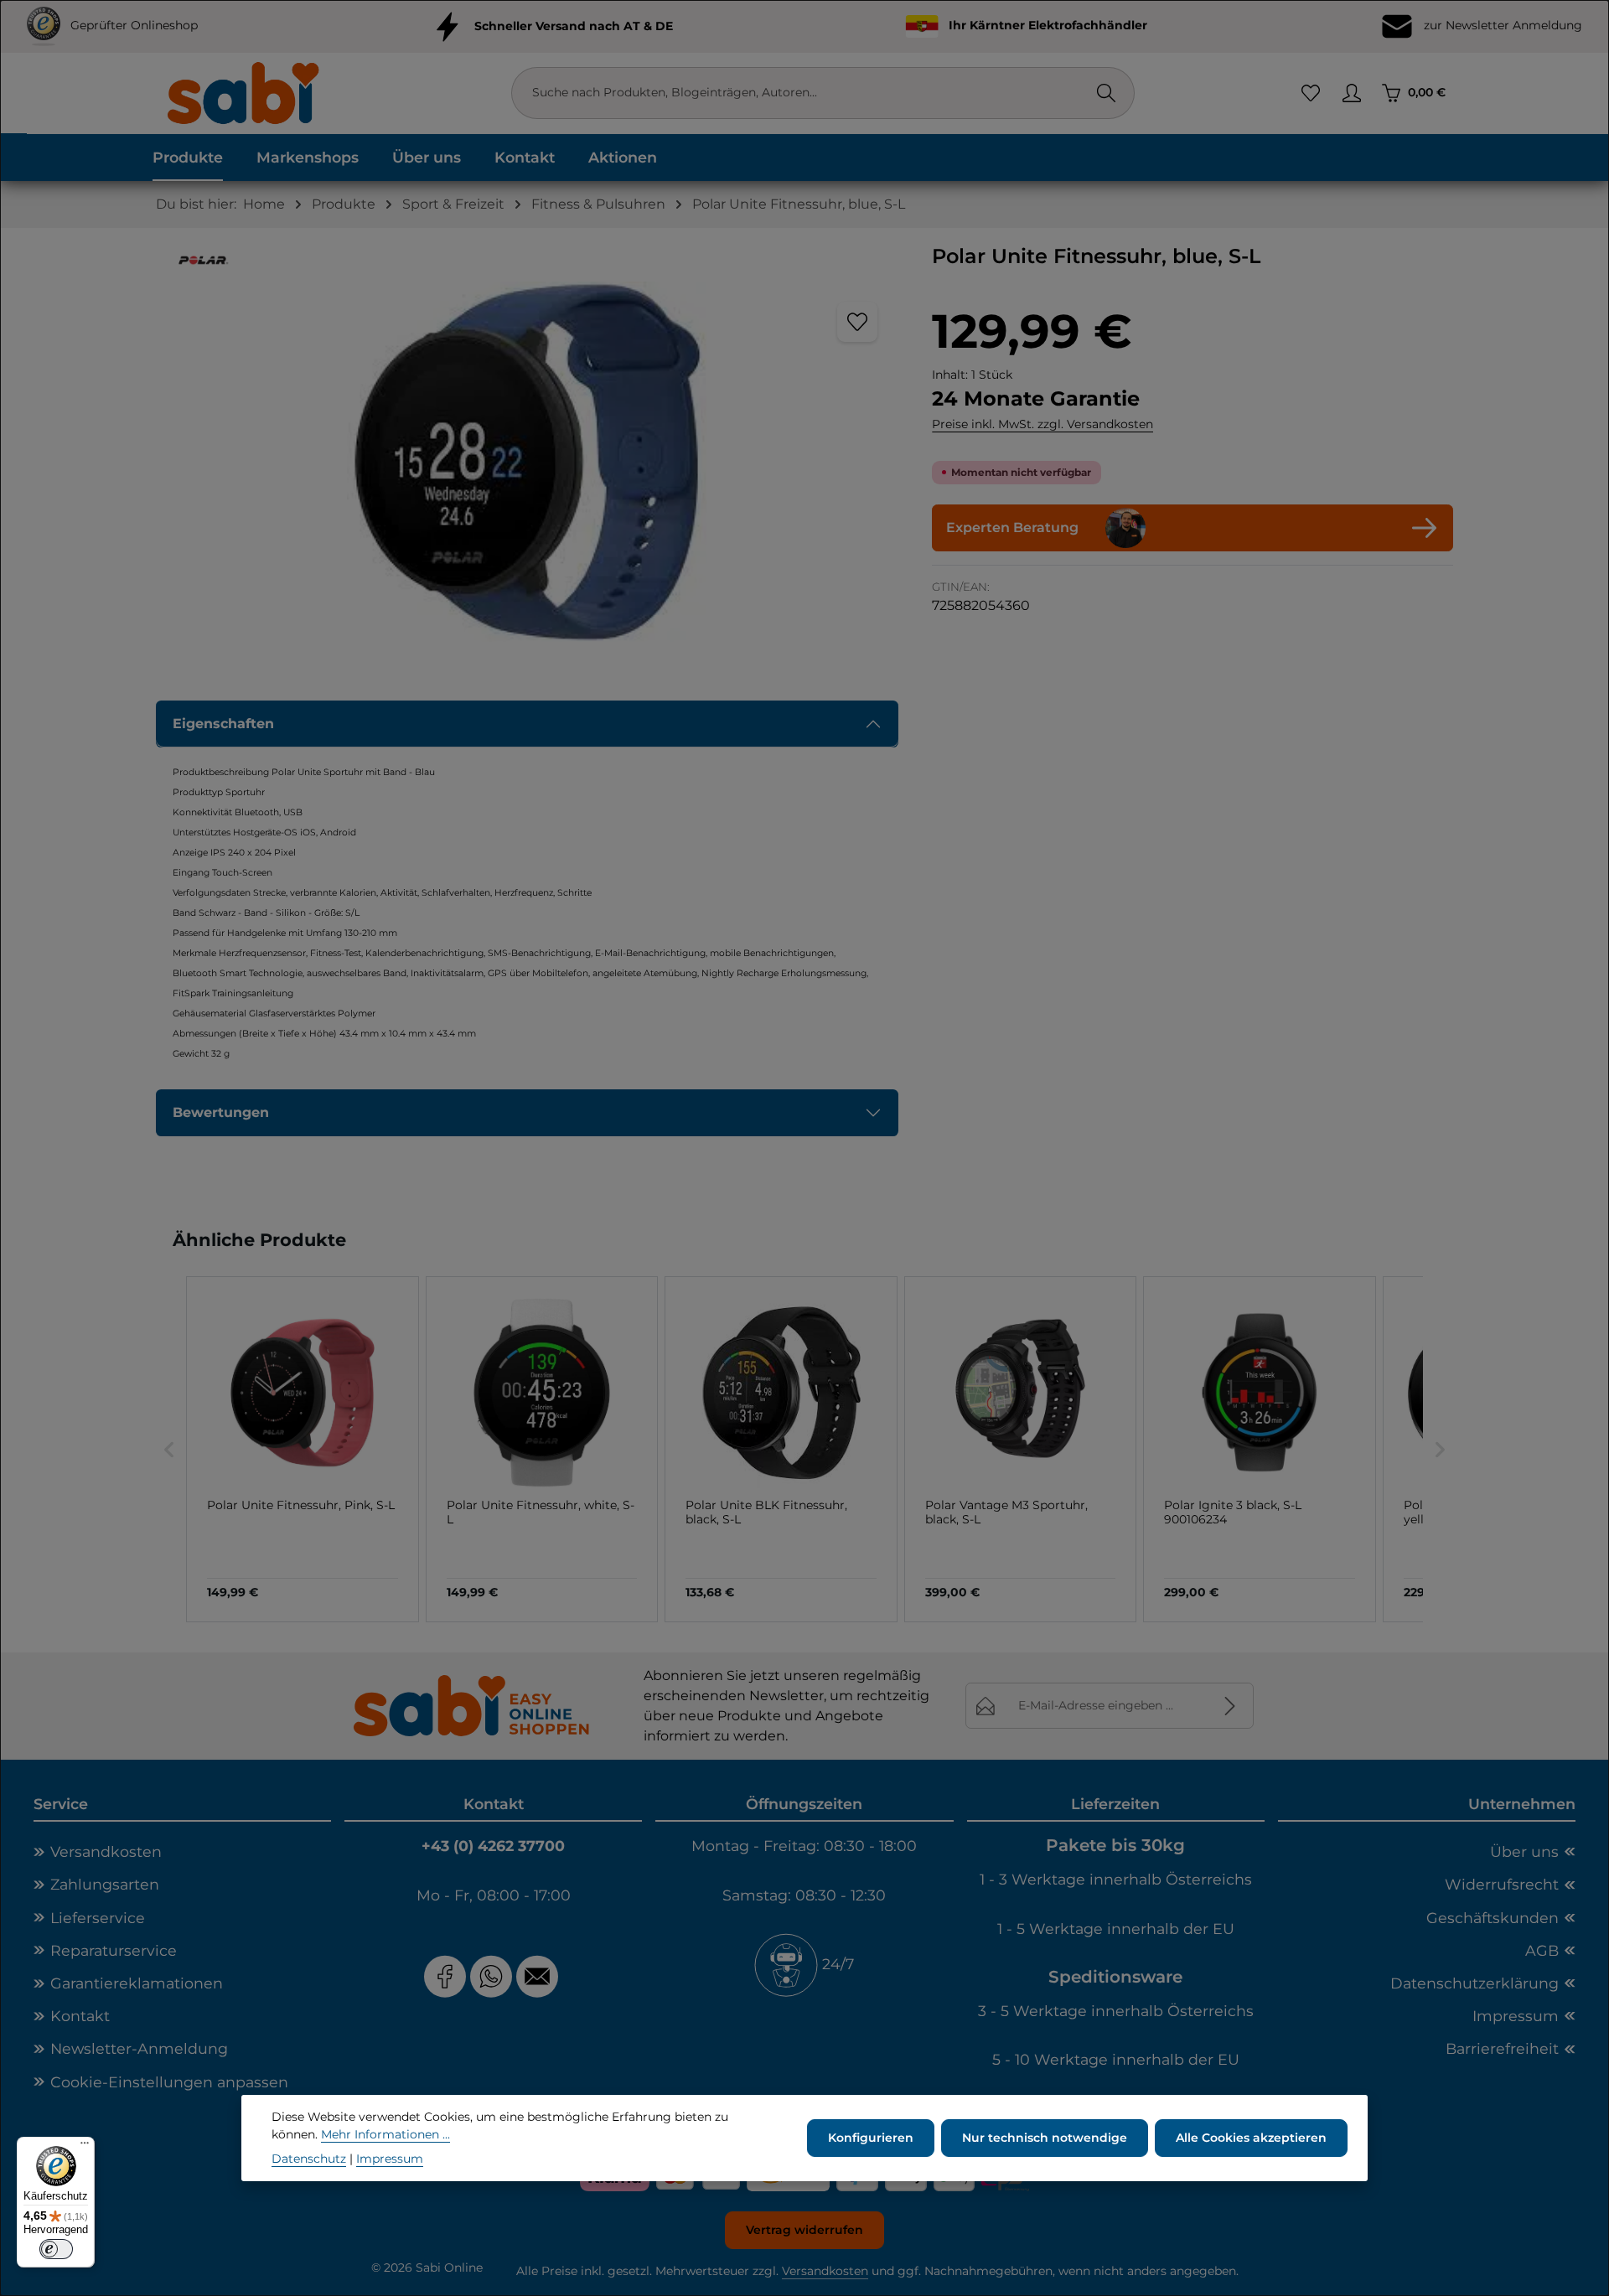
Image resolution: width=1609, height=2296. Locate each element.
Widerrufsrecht (1502, 1884)
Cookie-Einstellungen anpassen (169, 2082)
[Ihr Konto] (1351, 93)
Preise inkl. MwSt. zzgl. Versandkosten (1042, 424)
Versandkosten (106, 1851)
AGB (1542, 1950)
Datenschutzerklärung (1474, 1983)
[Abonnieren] (1231, 1706)
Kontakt (80, 2016)
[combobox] (806, 93)
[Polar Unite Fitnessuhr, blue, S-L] (527, 462)
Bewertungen (221, 1112)
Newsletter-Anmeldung (139, 2048)
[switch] (56, 2249)
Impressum (1516, 2016)
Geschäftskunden (1493, 1918)
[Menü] (85, 2147)
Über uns (1524, 1851)
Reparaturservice (114, 1950)
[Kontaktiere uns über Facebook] (445, 1976)
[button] (169, 1449)
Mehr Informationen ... (385, 2134)
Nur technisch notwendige (1045, 2138)
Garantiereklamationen (137, 1983)
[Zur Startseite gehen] (242, 93)
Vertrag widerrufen (804, 2230)
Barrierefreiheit (1502, 2048)
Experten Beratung (1012, 527)
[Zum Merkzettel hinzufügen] (857, 322)
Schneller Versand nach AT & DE (574, 25)
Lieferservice (98, 1918)
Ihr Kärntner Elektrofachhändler (1048, 25)
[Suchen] (1106, 93)
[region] (527, 462)
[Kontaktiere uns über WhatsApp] (491, 1976)
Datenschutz (309, 2159)
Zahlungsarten (105, 1884)
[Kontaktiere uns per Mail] (539, 1976)
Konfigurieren (871, 2138)
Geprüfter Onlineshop (134, 25)
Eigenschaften (223, 724)
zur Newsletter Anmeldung (1501, 25)
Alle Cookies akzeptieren (1251, 2138)
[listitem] (303, 1449)
